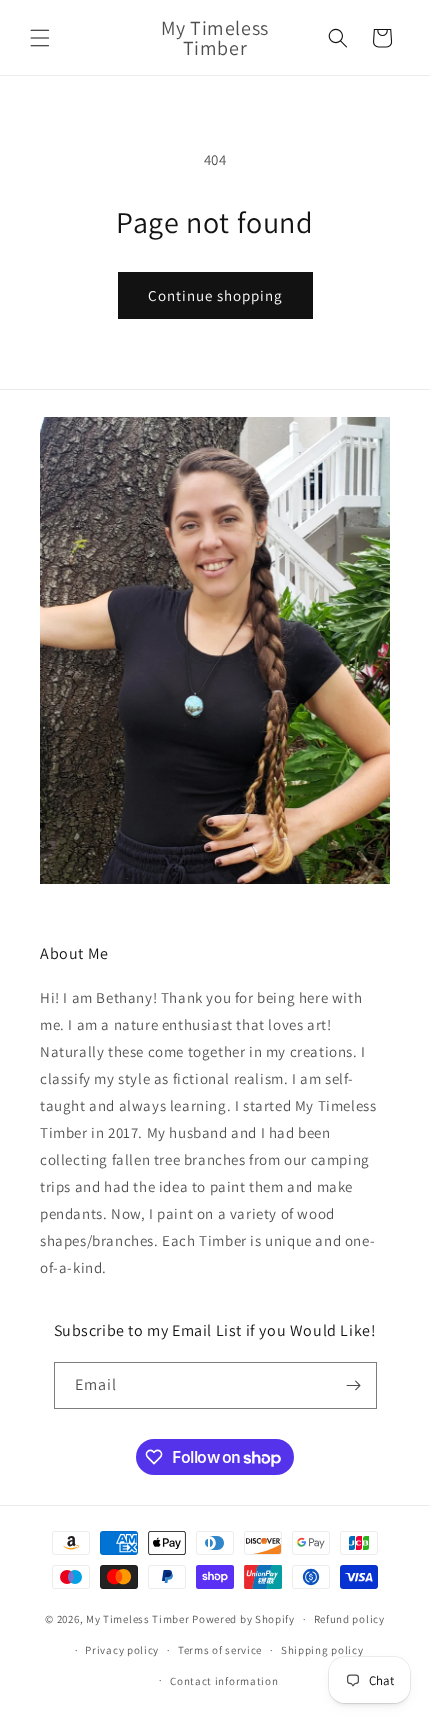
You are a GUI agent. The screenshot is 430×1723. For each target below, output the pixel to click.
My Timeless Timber (138, 1619)
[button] (40, 38)
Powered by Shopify (243, 1619)
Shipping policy (322, 1650)
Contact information (224, 1681)
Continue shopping (215, 295)
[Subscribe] (354, 1385)
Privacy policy (122, 1650)
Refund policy (349, 1619)
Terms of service (220, 1650)
